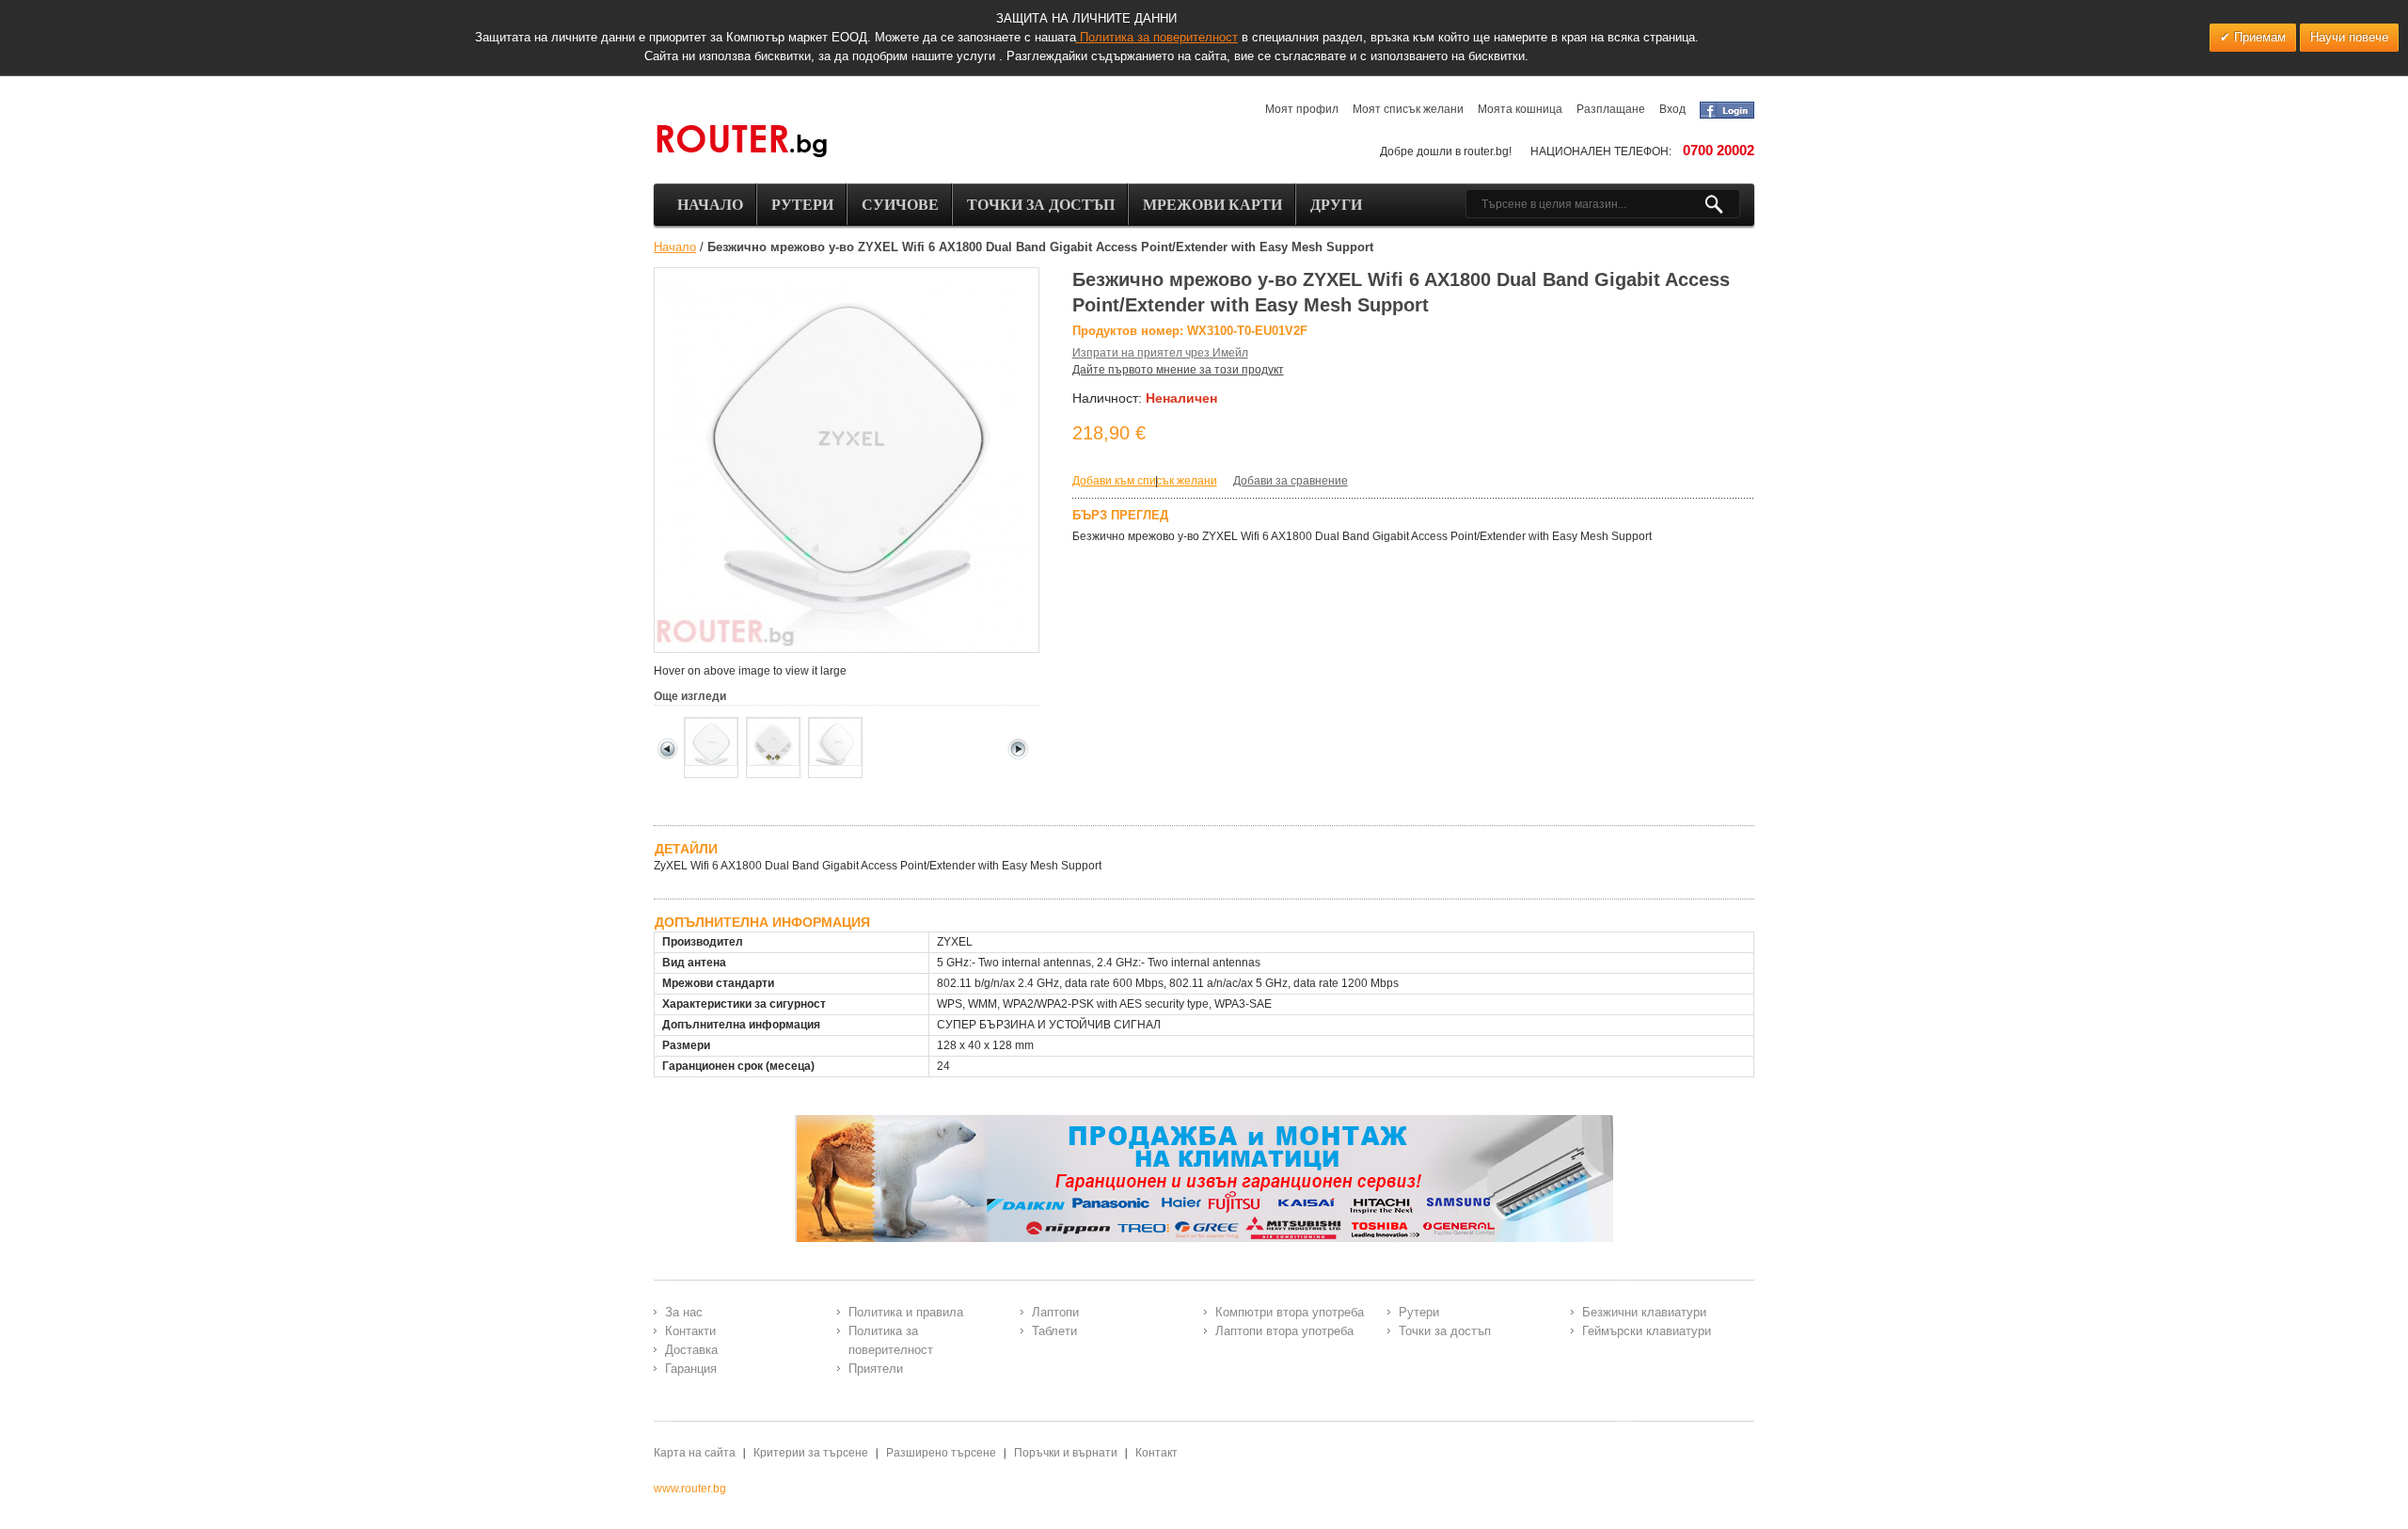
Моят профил (1302, 109)
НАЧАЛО (710, 205)
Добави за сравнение (1291, 481)
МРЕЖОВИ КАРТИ (1212, 205)
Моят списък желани (1408, 109)
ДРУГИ (1336, 205)
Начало (675, 247)
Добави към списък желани (1145, 481)
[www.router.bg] (741, 142)
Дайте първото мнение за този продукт (1178, 370)
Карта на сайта (695, 1453)
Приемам (2258, 37)
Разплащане (1611, 109)
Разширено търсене (941, 1453)
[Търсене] (1722, 204)
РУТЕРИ (802, 205)
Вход (1672, 109)
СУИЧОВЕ (900, 205)
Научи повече (2349, 37)
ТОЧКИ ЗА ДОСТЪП (1041, 205)
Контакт (1156, 1453)
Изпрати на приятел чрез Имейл (1160, 353)
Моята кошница (1520, 109)
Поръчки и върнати (1066, 1453)
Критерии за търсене (811, 1453)
